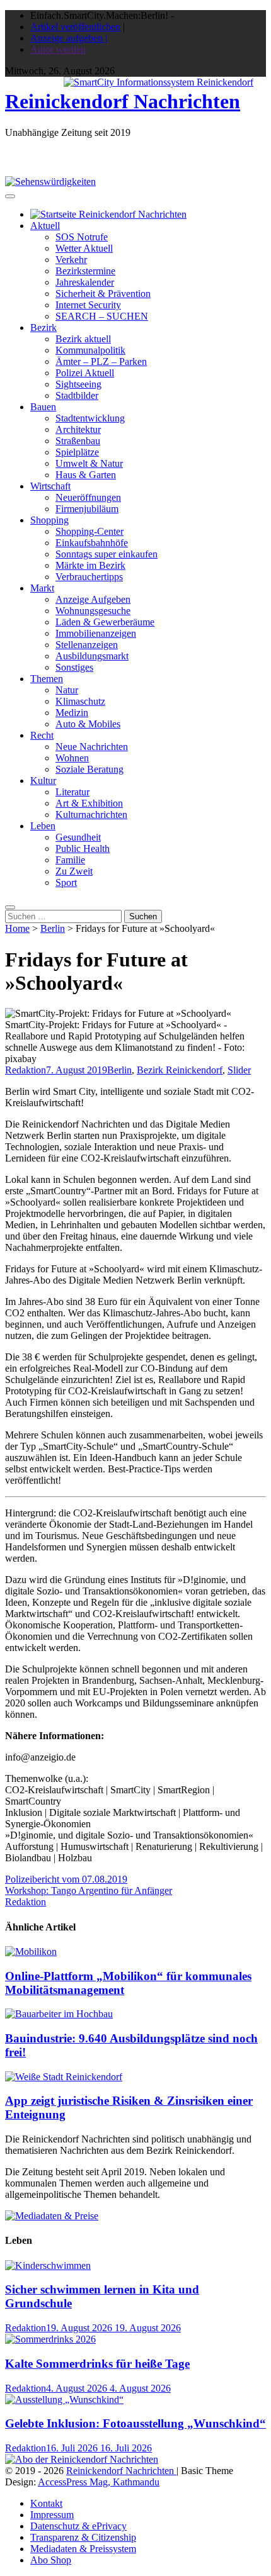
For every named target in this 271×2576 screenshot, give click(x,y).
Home (17, 928)
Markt (42, 588)
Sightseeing (78, 384)
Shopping (49, 520)
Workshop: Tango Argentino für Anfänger (89, 1890)
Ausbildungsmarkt (92, 656)
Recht (42, 735)
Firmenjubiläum (87, 509)
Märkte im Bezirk (90, 565)
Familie (70, 860)
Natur (67, 690)
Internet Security (88, 305)
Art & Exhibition (89, 803)
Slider (239, 1070)
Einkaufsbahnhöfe (92, 543)
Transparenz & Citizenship (83, 2537)
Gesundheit (78, 837)
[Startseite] (108, 214)
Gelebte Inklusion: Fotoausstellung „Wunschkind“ (135, 2423)
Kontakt (46, 2503)
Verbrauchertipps (89, 577)
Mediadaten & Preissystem (83, 2549)
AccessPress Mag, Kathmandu (99, 2482)
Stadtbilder (77, 395)
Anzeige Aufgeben (93, 599)
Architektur (78, 429)
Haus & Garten (86, 475)
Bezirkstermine (85, 271)
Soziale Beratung (89, 769)
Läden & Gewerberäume (105, 622)
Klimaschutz (80, 701)
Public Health (83, 848)
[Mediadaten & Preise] (52, 2216)
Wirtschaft (50, 486)
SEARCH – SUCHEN (102, 316)
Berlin (53, 928)
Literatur (72, 792)
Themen (47, 679)
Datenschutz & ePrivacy (78, 2526)
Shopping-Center (89, 531)
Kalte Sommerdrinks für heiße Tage (97, 2364)
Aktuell (45, 226)
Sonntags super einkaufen (107, 554)
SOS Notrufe (82, 237)
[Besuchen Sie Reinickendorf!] (50, 182)
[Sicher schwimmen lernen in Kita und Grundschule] (48, 2265)
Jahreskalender (85, 282)
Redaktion (26, 1070)
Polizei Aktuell (85, 373)
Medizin (72, 713)
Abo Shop (51, 2560)
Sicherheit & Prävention (103, 294)
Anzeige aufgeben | (69, 38)
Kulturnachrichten (91, 815)
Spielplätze (77, 452)
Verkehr (71, 260)
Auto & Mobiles (88, 724)
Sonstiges (74, 667)
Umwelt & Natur (89, 463)
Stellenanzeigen (87, 645)
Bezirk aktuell (83, 339)
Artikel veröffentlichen (75, 27)
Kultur (43, 781)
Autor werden (58, 49)
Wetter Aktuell (84, 248)
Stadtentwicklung (90, 418)
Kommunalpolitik (90, 350)
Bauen (43, 407)
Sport (66, 882)
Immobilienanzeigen (96, 633)
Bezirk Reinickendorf (180, 1070)
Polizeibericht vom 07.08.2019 (66, 1879)
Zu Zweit (74, 871)
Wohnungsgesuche (93, 611)
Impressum (52, 2515)
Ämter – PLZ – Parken (101, 361)
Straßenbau (78, 441)
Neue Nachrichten (92, 747)
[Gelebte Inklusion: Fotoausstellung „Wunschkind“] (64, 2400)
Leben (43, 826)
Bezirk (43, 328)
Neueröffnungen (88, 497)
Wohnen (72, 758)
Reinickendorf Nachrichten (123, 101)
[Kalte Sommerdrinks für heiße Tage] (50, 2339)
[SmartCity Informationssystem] (159, 82)
